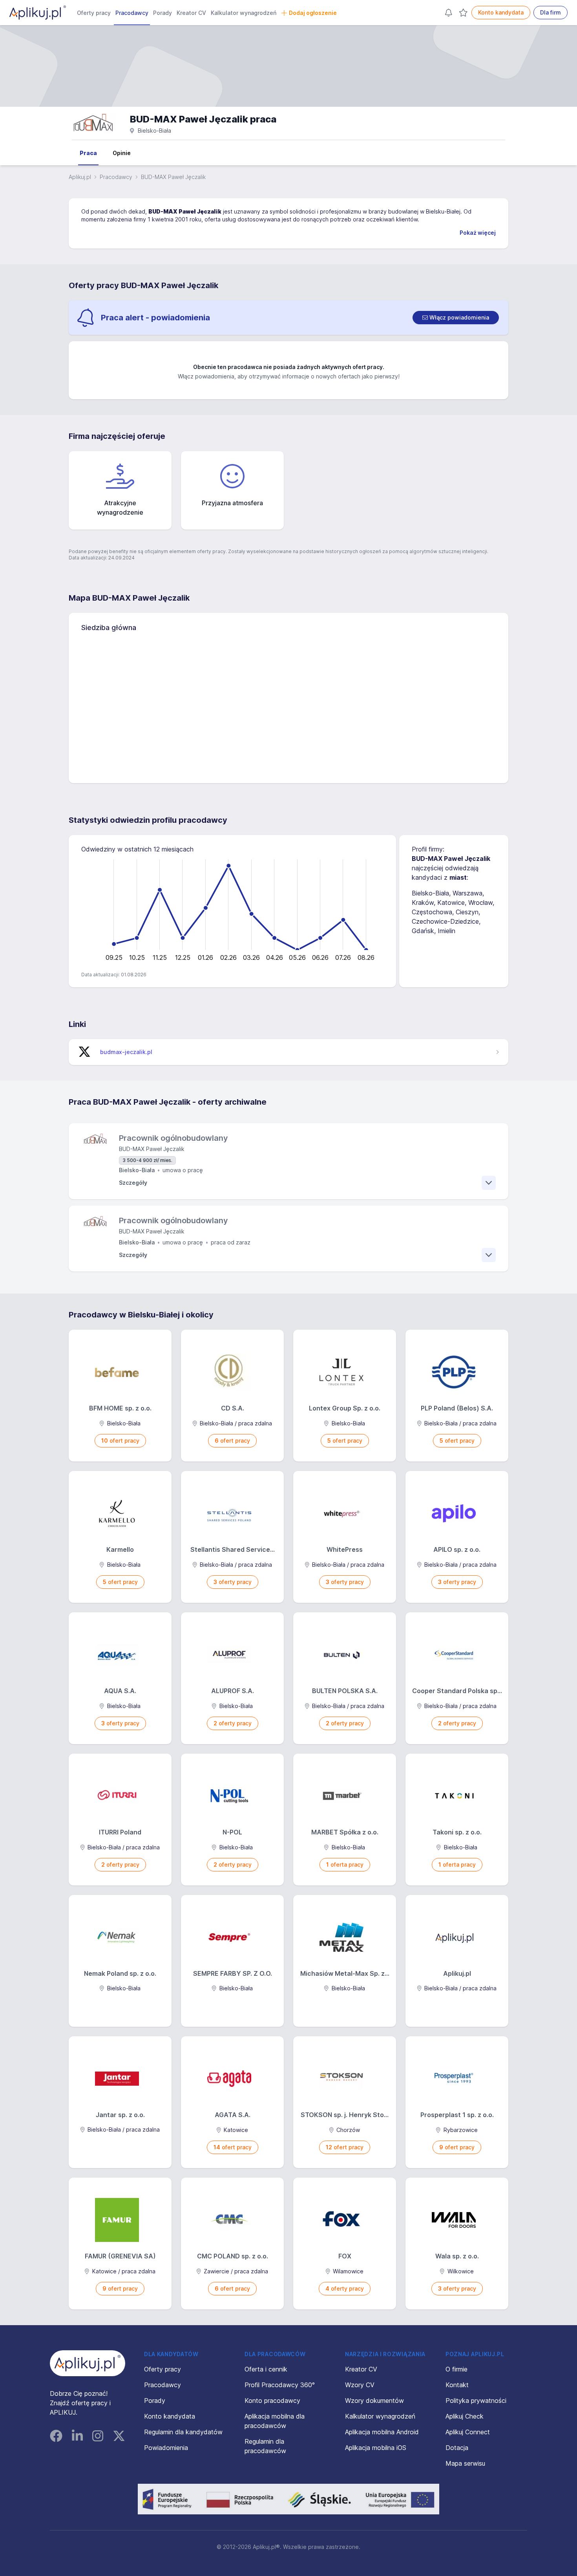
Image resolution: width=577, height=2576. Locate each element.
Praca (88, 153)
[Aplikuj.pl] (88, 2363)
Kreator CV (191, 13)
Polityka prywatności (476, 2401)
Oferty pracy (94, 13)
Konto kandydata (501, 12)
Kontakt (457, 2385)
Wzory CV (360, 2385)
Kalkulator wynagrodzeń (244, 13)
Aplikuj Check (465, 2416)
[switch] (456, 318)
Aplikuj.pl (80, 177)
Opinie (122, 153)
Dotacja (457, 2448)
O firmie (456, 2369)
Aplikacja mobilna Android (382, 2432)
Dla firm (551, 12)
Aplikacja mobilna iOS (376, 2448)
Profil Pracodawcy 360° (280, 2385)
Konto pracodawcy (272, 2401)
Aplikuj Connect (468, 2432)
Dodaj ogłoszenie (313, 13)
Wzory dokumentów (374, 2401)
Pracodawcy (132, 13)
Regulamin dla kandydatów (183, 2432)
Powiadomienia (166, 2448)
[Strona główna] (38, 13)
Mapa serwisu (465, 2463)
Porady (163, 13)
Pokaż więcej (478, 233)
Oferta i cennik (266, 2369)
